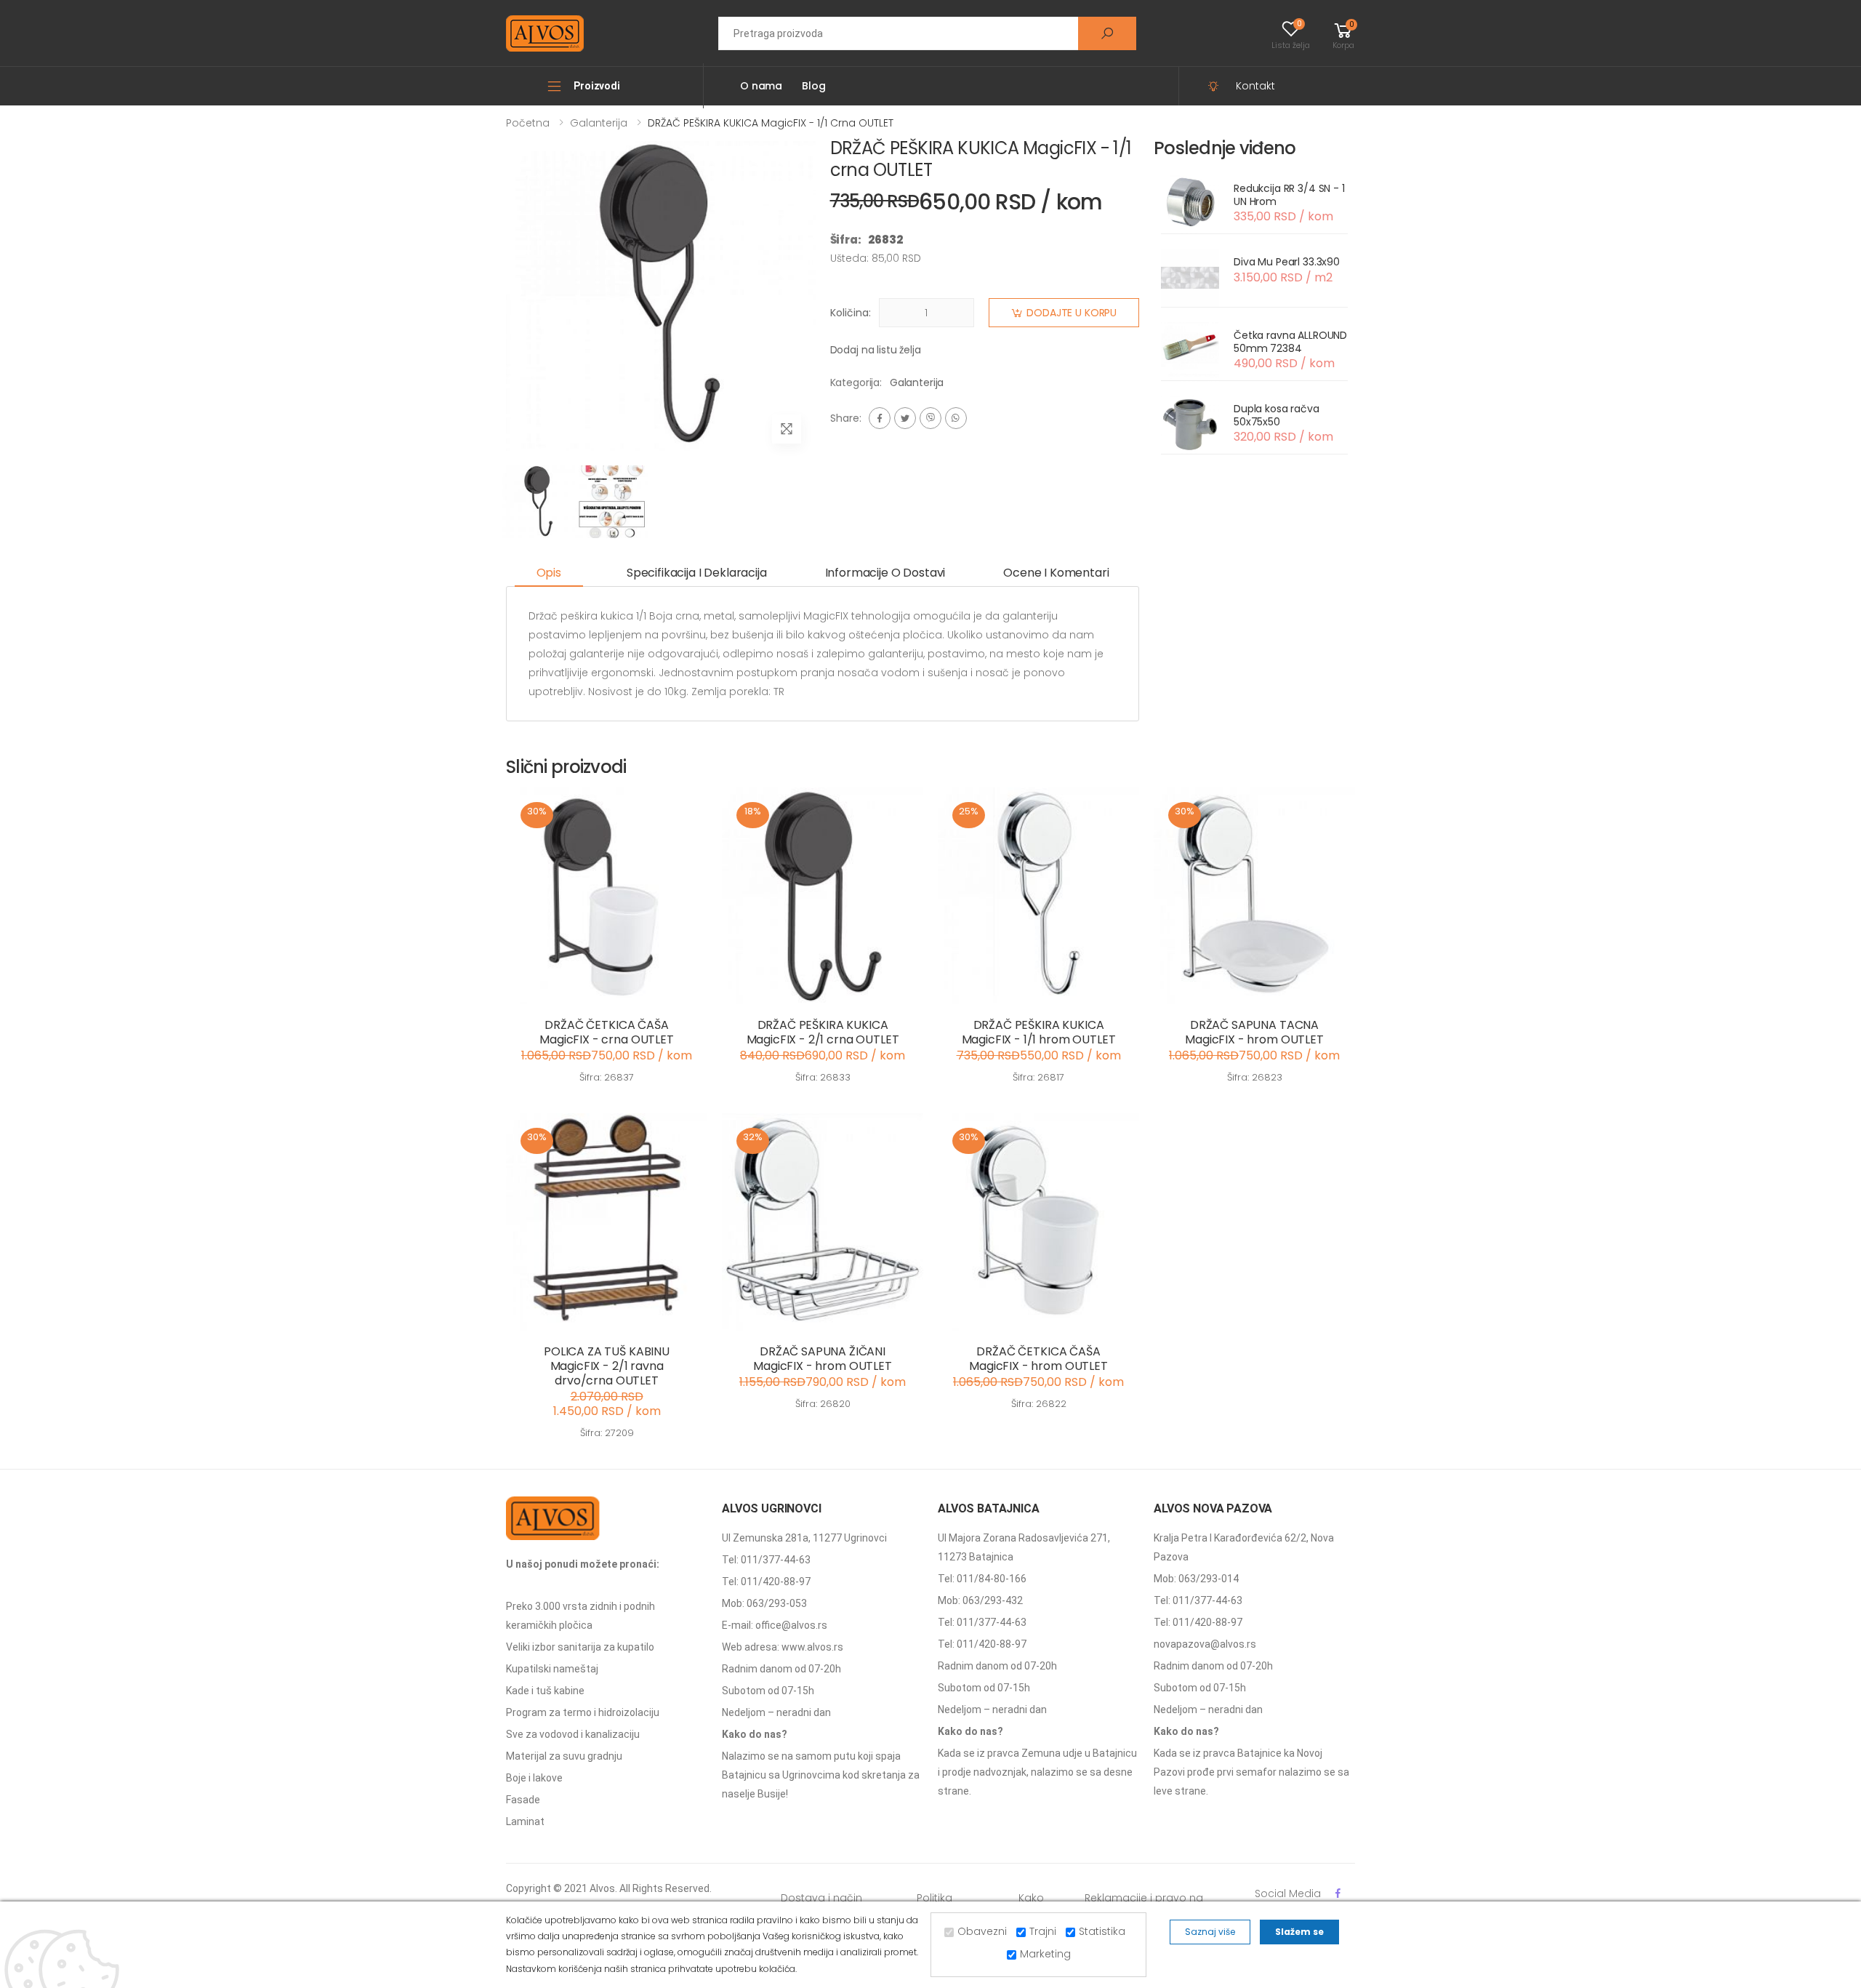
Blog (813, 86)
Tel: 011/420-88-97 (766, 1582)
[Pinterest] (956, 418)
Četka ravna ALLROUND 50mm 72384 (1290, 342)
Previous (495, 300)
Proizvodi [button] (597, 86)
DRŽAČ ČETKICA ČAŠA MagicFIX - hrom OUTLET (1038, 1359)
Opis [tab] (549, 573)
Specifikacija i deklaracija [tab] (697, 573)
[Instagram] (930, 418)
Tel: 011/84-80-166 (982, 1579)
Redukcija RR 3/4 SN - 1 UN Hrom (1289, 195)
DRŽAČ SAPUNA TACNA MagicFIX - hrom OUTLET (1254, 1032)
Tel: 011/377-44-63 (766, 1560)
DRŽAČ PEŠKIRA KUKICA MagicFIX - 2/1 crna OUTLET (823, 1032)
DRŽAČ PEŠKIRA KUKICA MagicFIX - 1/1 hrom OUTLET (1039, 1032)
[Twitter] (905, 418)
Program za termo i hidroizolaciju (583, 1712)
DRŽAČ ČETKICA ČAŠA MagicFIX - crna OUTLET (606, 1032)
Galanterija (599, 123)
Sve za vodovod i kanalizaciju (573, 1734)
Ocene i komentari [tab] (1056, 573)
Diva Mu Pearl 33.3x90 (1287, 262)
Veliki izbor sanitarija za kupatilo (580, 1647)
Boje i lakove (534, 1778)
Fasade (523, 1800)
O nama (761, 86)
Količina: (851, 313)
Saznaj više (1210, 1932)
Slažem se (1299, 1932)
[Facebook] (880, 418)
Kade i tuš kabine (545, 1691)
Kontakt (1255, 86)
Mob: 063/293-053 (764, 1603)
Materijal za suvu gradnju (564, 1756)
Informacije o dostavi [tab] (885, 573)
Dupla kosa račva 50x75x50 (1277, 415)
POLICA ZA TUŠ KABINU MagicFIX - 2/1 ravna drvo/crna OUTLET (607, 1366)
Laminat (525, 1821)
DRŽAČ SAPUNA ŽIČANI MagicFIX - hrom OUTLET (822, 1359)
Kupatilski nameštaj (552, 1669)
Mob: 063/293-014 (1196, 1579)
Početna (528, 123)
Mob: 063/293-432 (980, 1600)
